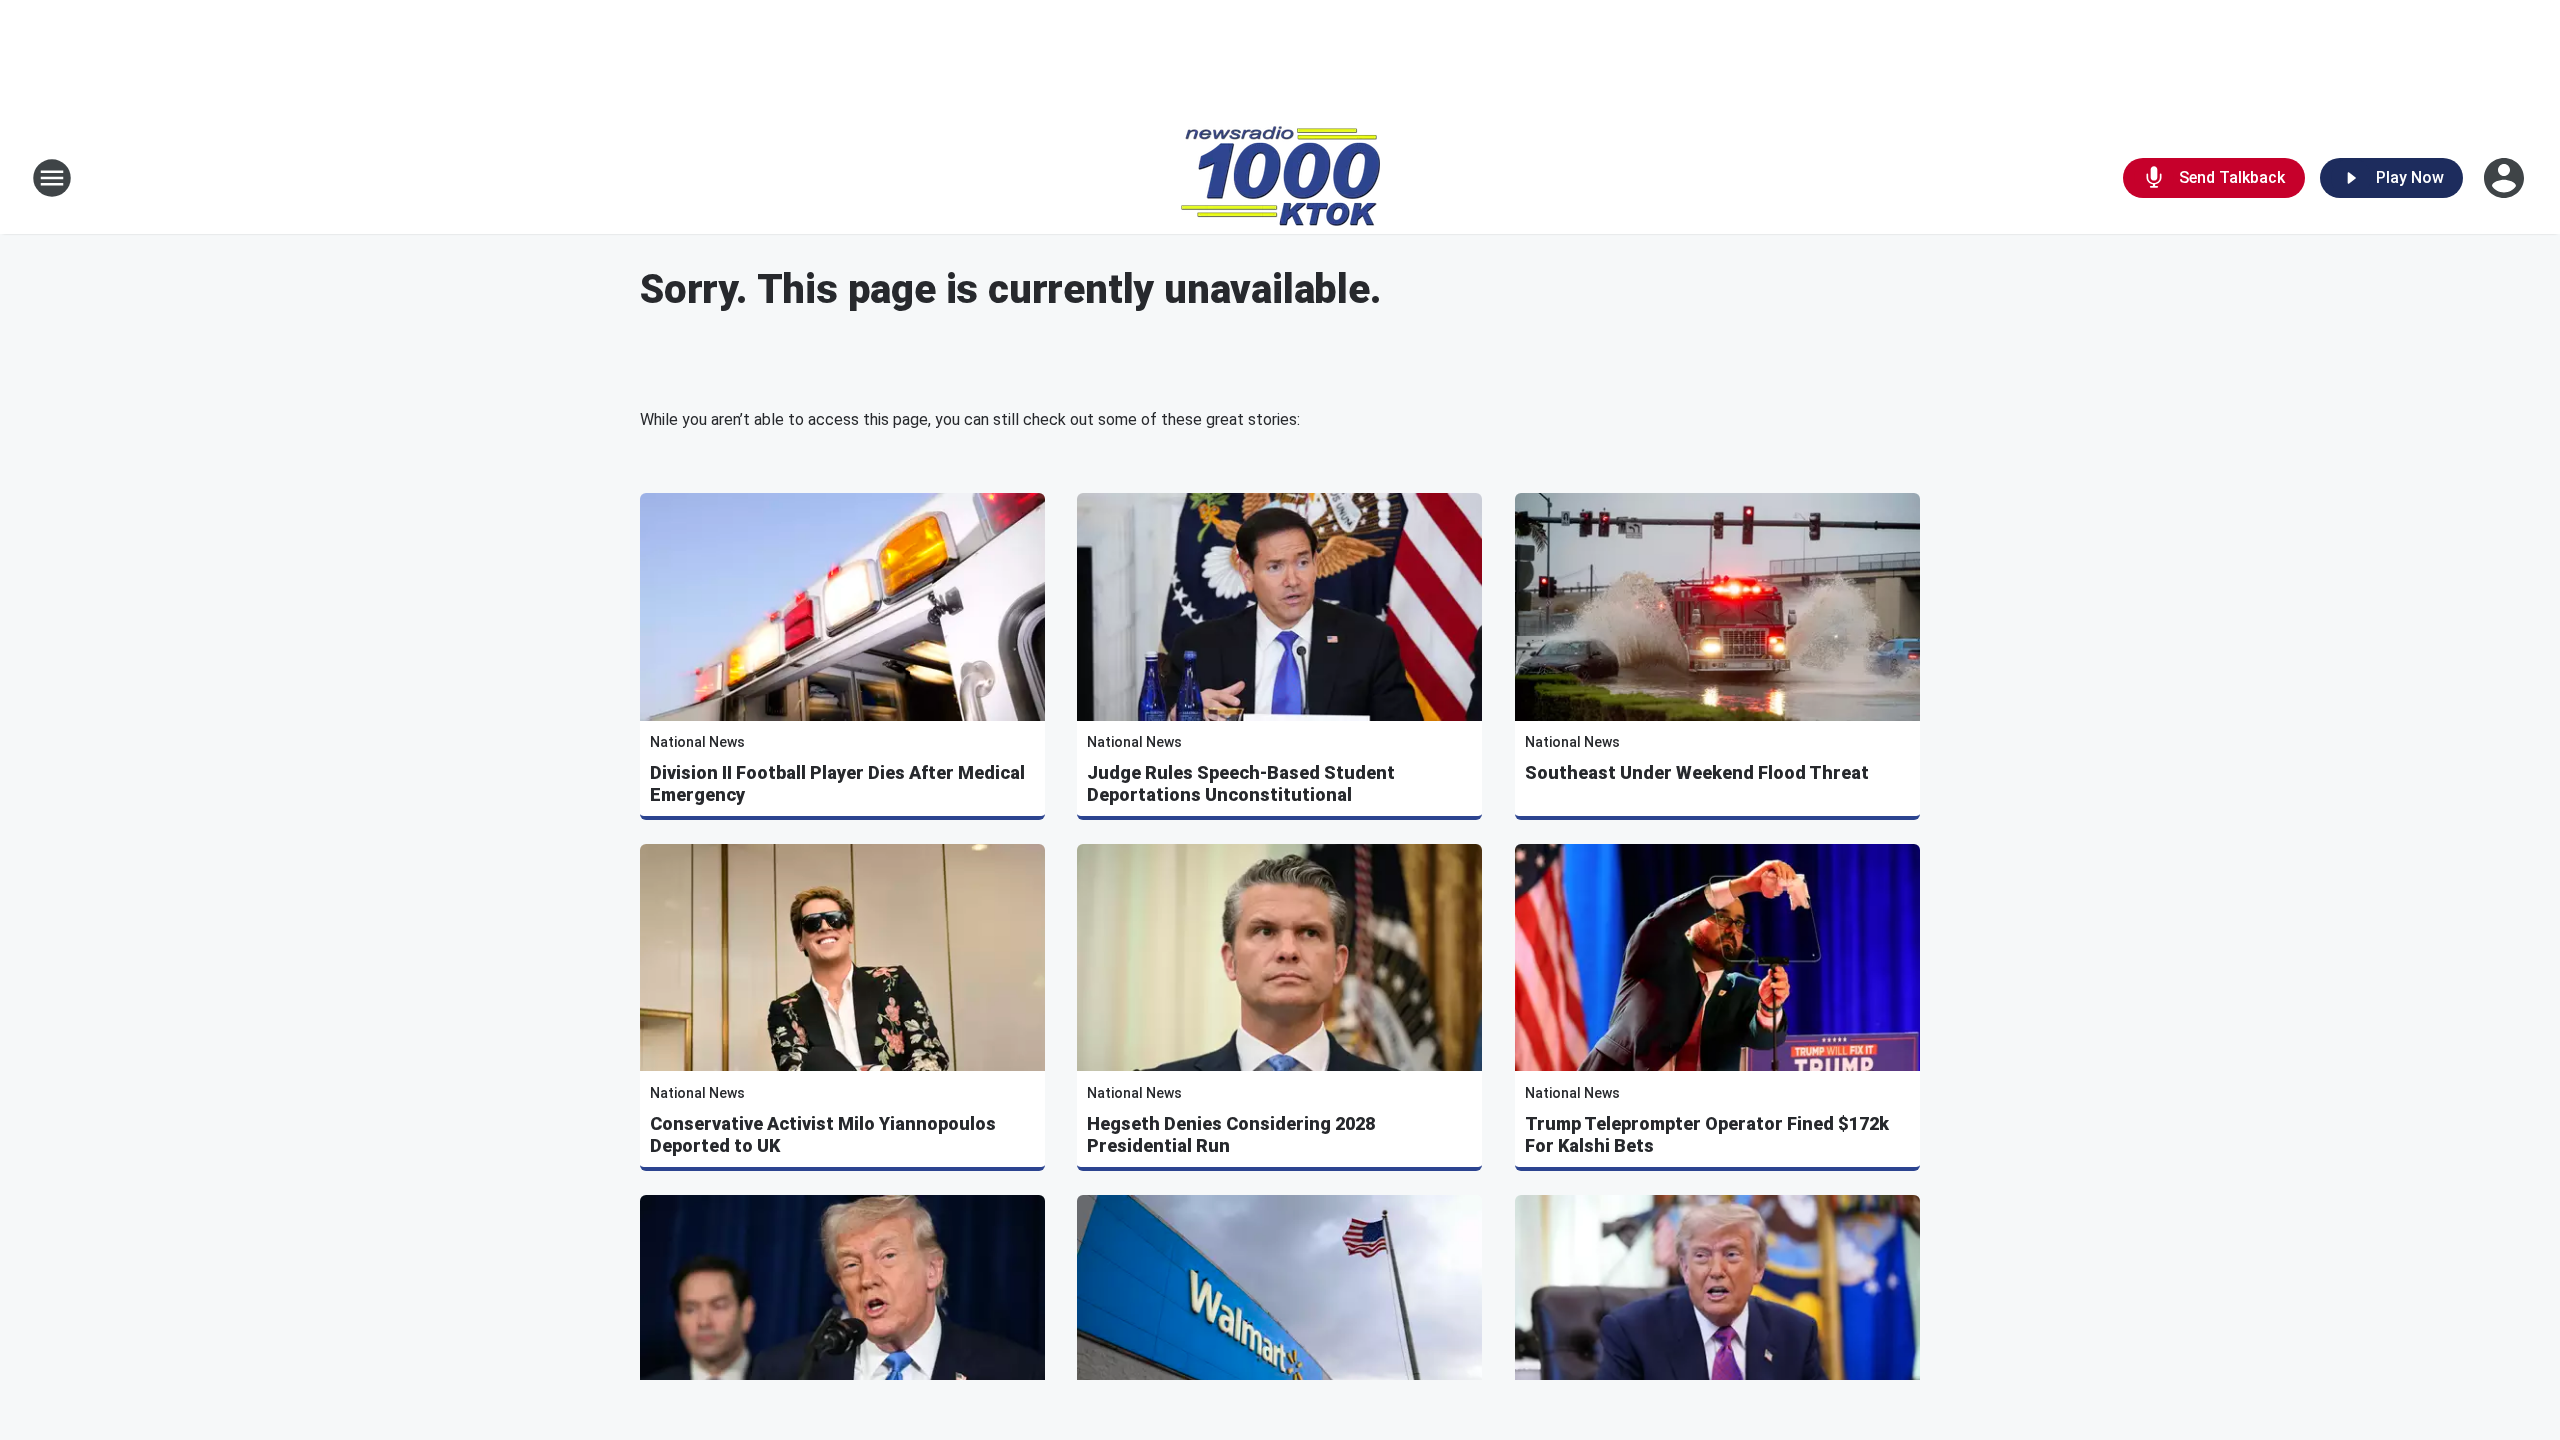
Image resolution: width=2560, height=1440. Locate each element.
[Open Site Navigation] (52, 178)
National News (697, 742)
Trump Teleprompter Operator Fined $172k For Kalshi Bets (1707, 1134)
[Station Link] (1280, 178)
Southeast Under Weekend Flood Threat (1697, 772)
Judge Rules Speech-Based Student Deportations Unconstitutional (1241, 783)
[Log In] (2506, 178)
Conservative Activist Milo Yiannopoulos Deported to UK (823, 1134)
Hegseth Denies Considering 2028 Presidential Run (1231, 1134)
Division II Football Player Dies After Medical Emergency (837, 783)
